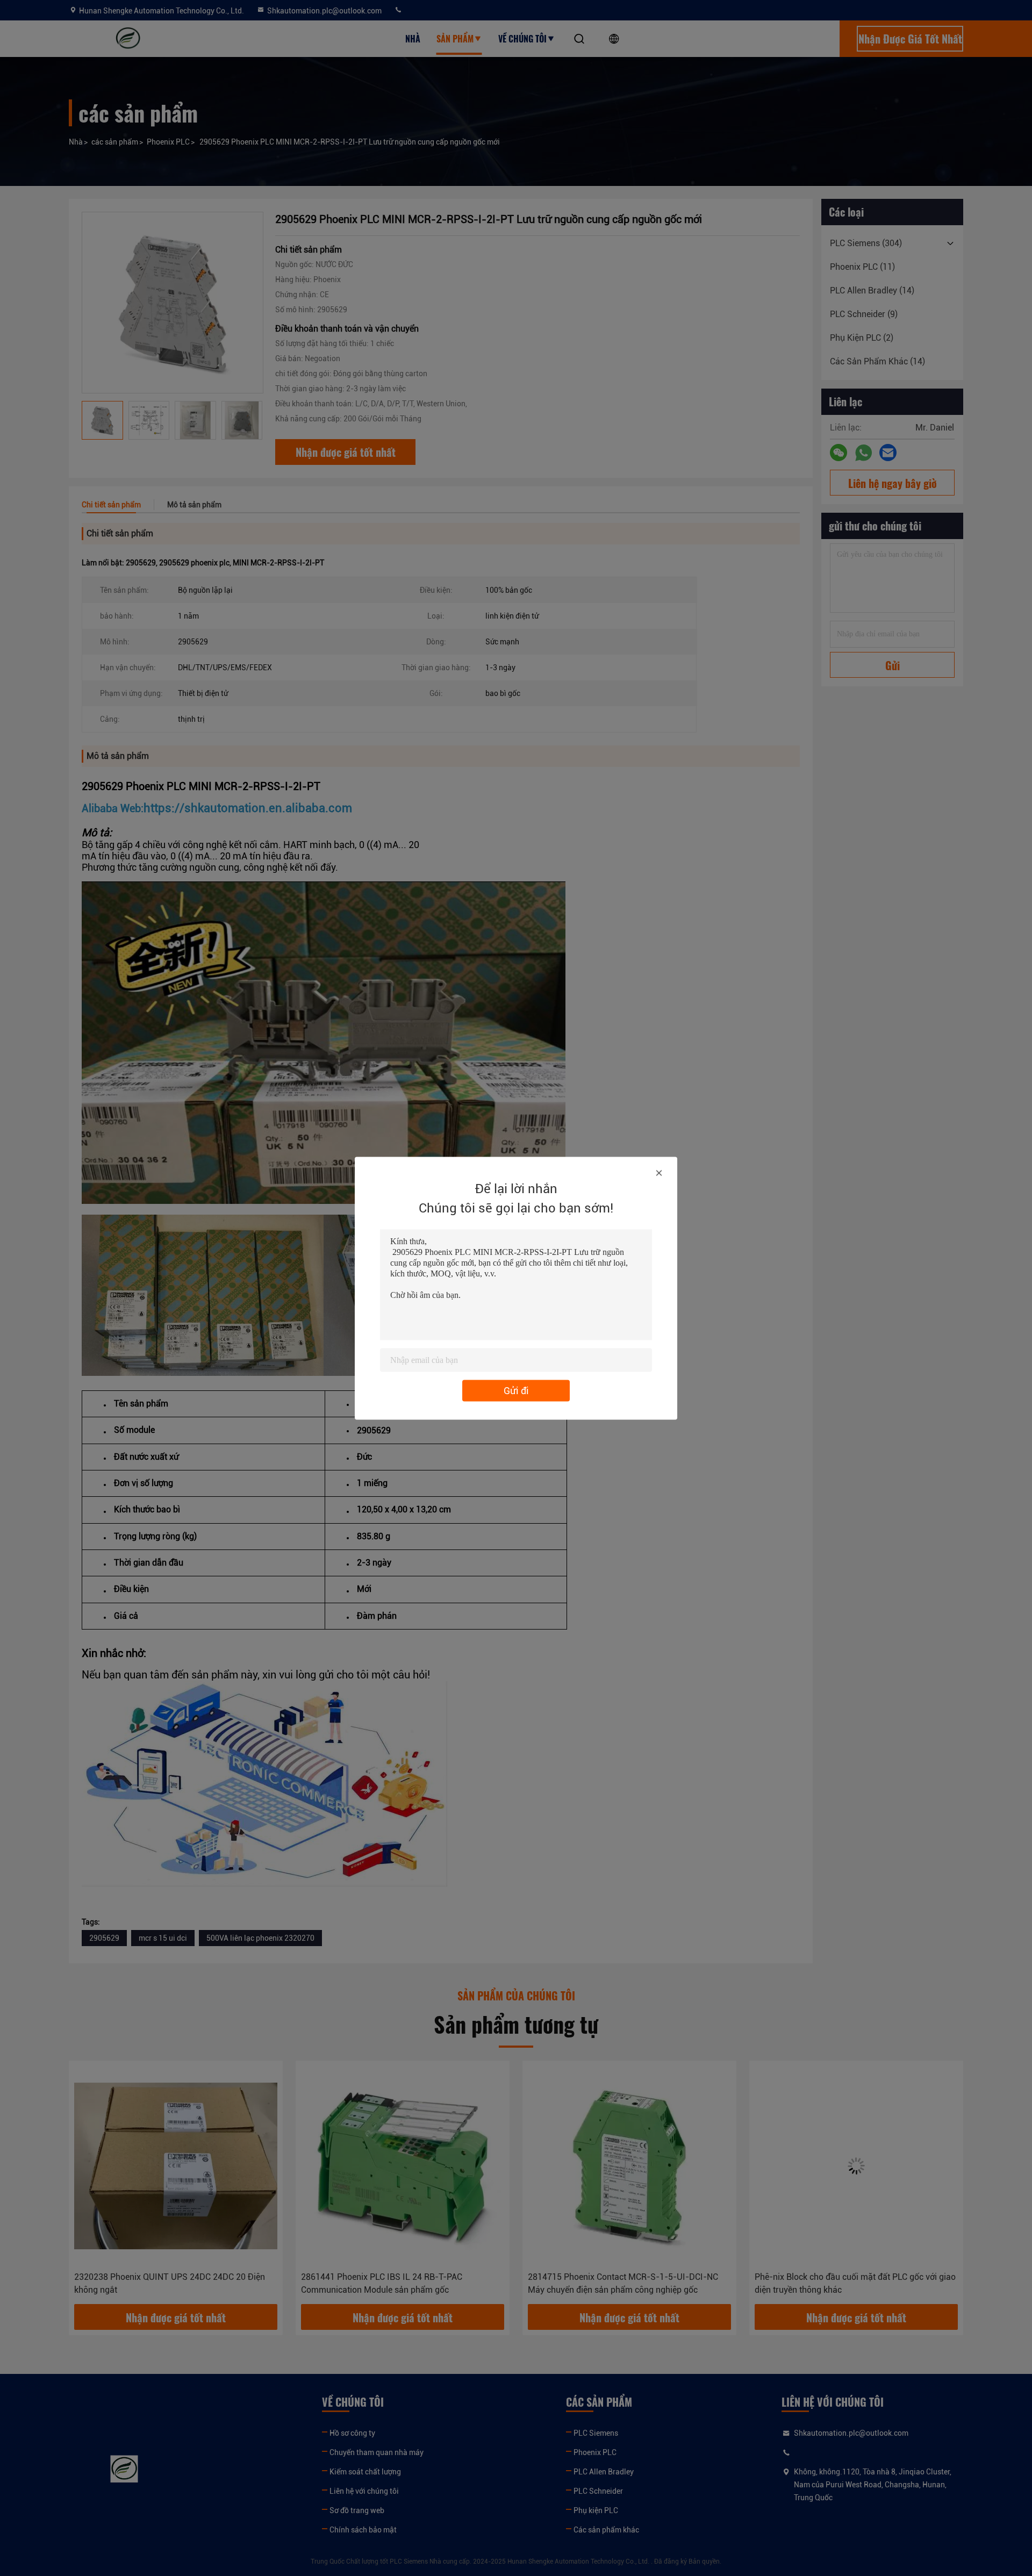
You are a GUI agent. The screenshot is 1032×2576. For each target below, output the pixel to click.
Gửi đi (516, 1390)
